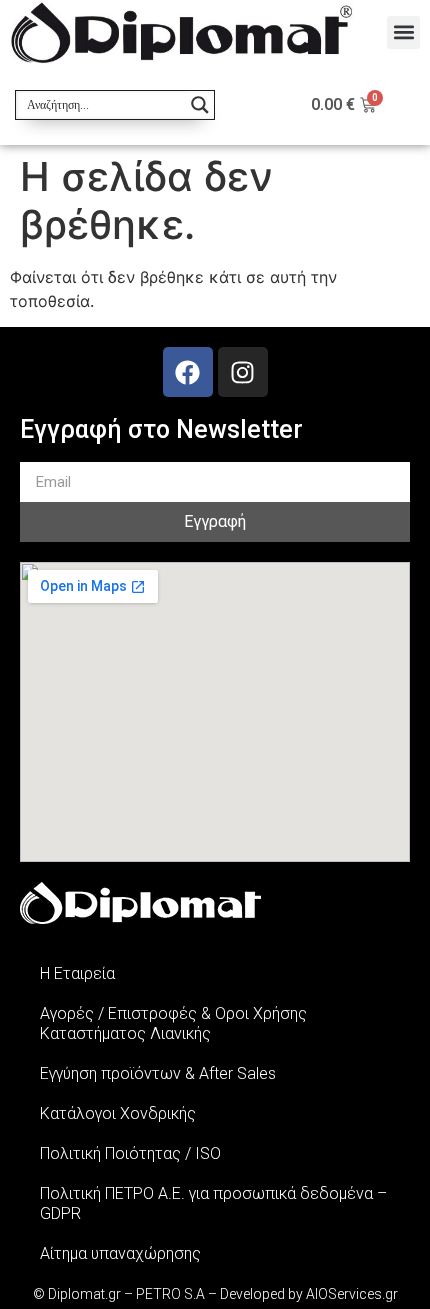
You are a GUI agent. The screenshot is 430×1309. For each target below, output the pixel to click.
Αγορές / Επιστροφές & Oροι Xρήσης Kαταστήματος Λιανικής (173, 1023)
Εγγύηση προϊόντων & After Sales (158, 1073)
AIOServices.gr (352, 1294)
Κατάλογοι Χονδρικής (118, 1113)
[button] (403, 32)
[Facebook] (188, 372)
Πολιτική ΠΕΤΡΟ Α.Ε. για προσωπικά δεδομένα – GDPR (213, 1203)
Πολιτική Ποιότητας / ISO (130, 1153)
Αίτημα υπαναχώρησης (120, 1253)
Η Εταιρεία (77, 973)
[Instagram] (243, 372)
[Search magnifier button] (200, 105)
